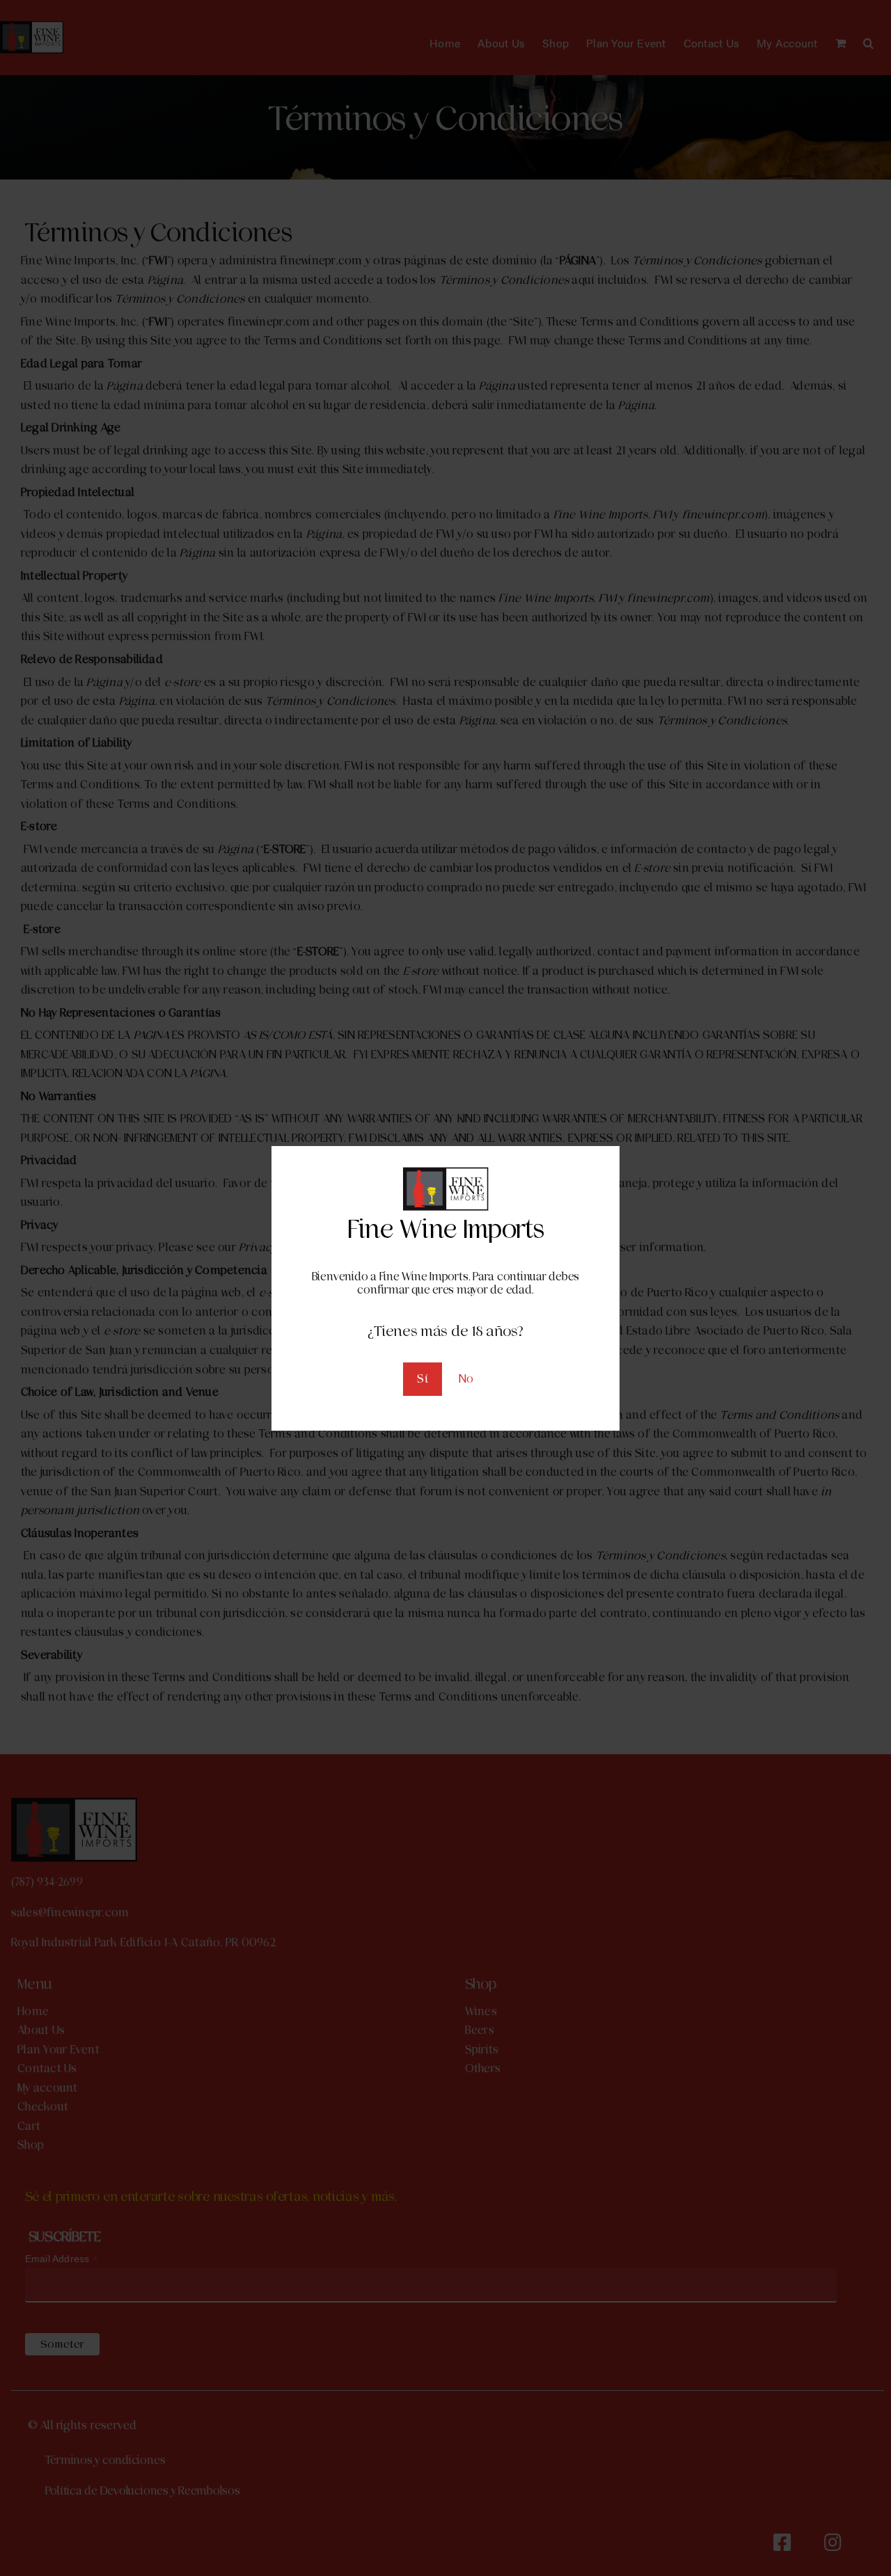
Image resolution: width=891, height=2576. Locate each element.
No (466, 1379)
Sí (422, 1379)
